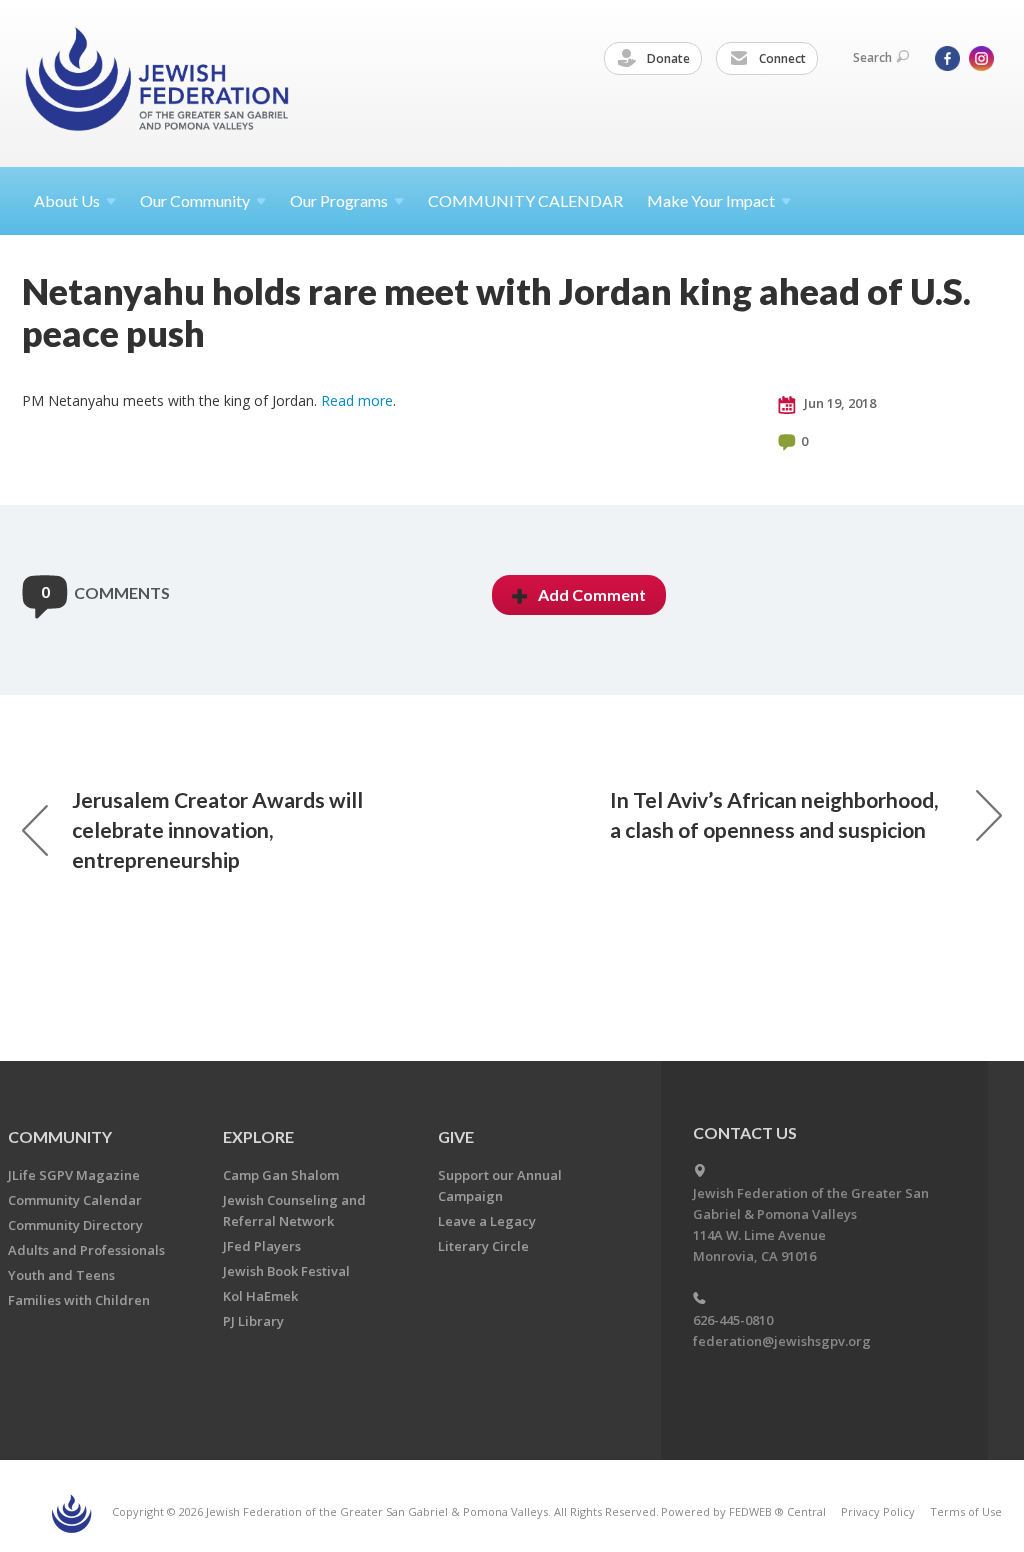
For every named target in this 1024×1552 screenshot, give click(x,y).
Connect (781, 58)
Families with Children (79, 1300)
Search (872, 57)
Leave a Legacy (487, 1221)
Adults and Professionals (86, 1250)
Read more (357, 400)
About (67, 200)
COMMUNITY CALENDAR (525, 200)
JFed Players (262, 1246)
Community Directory (75, 1225)
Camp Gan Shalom (281, 1175)
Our (339, 200)
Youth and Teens (61, 1275)
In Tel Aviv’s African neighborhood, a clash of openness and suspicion (774, 814)
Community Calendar (75, 1200)
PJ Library (253, 1321)
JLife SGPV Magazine (74, 1175)
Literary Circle (483, 1246)
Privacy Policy (878, 1511)
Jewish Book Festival (286, 1271)
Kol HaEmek (260, 1296)
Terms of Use (966, 1511)
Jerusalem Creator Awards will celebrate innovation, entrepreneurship (217, 829)
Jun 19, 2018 (838, 403)
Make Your (711, 200)
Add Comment (592, 594)
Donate (667, 58)
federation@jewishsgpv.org (782, 1341)
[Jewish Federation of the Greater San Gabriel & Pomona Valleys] (159, 82)
